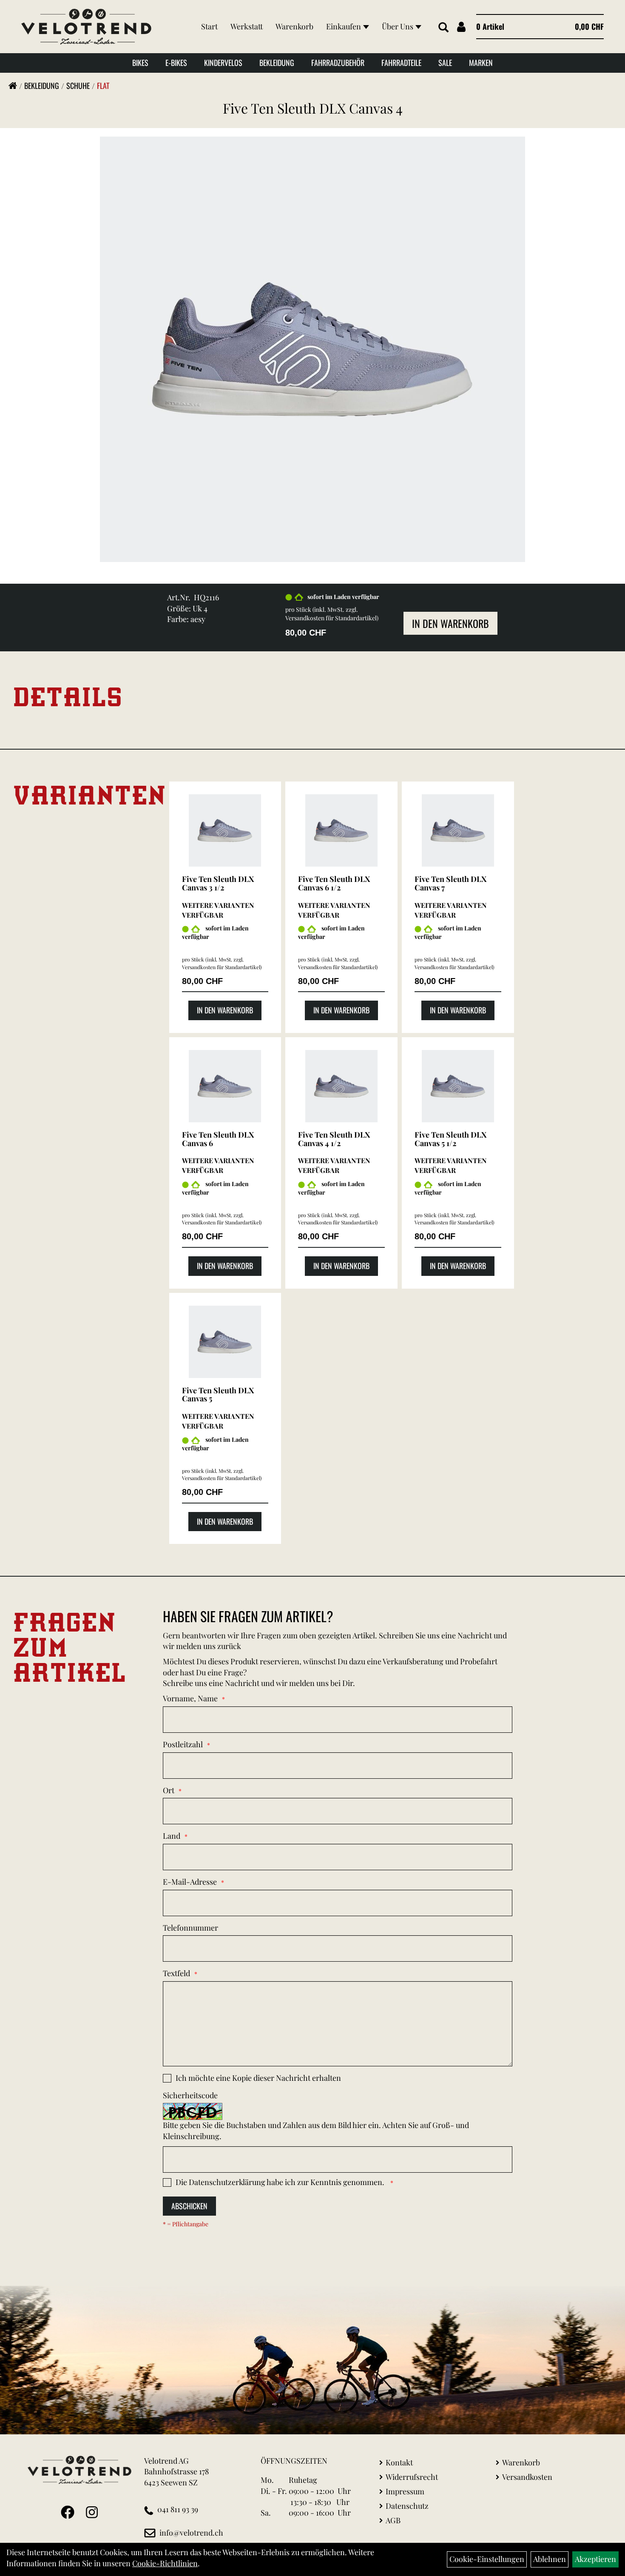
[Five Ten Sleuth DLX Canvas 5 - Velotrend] (225, 1342)
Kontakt (399, 2462)
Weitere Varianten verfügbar (218, 910)
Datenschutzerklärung (227, 2182)
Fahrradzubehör (338, 63)
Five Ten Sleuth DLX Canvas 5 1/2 (450, 1139)
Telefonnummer (190, 1928)
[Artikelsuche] (443, 28)
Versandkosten (527, 2477)
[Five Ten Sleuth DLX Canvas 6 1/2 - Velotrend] (341, 830)
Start (209, 26)
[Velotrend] (86, 27)
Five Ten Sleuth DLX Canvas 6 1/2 (334, 883)
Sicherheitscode (190, 2095)
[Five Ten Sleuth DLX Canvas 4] (312, 348)
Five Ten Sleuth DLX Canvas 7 (450, 883)
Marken (481, 63)
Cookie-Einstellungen (487, 2559)
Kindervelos (223, 63)
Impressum (405, 2491)
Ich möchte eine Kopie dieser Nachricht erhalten (258, 2078)
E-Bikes (176, 63)
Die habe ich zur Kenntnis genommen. (281, 2182)
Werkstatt (247, 26)
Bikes (140, 63)
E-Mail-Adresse (190, 1882)
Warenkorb (294, 26)
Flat (103, 86)
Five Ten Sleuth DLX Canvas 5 (218, 1395)
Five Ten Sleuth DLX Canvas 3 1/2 (218, 883)
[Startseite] (13, 86)
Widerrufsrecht (412, 2477)
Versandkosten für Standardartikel (331, 618)
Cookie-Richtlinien (165, 2563)
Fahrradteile (401, 63)
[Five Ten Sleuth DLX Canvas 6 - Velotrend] (225, 1086)
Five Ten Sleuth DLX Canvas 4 (313, 108)
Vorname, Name (190, 1698)
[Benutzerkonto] (461, 27)
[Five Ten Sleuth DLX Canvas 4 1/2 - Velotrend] (341, 1086)
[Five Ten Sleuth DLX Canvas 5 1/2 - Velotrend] (458, 1086)
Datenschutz (407, 2506)
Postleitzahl (183, 1744)
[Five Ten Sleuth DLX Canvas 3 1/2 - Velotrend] (225, 830)
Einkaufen (344, 26)
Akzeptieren (595, 2559)
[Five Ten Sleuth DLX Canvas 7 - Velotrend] (458, 830)
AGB (393, 2520)
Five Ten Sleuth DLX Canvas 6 (218, 1139)
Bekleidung (277, 63)
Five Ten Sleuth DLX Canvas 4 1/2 (334, 1139)
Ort (169, 1790)
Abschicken (189, 2206)
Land (172, 1836)
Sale (445, 63)
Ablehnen (550, 2559)
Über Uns (398, 26)
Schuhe (78, 86)
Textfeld (176, 1973)
